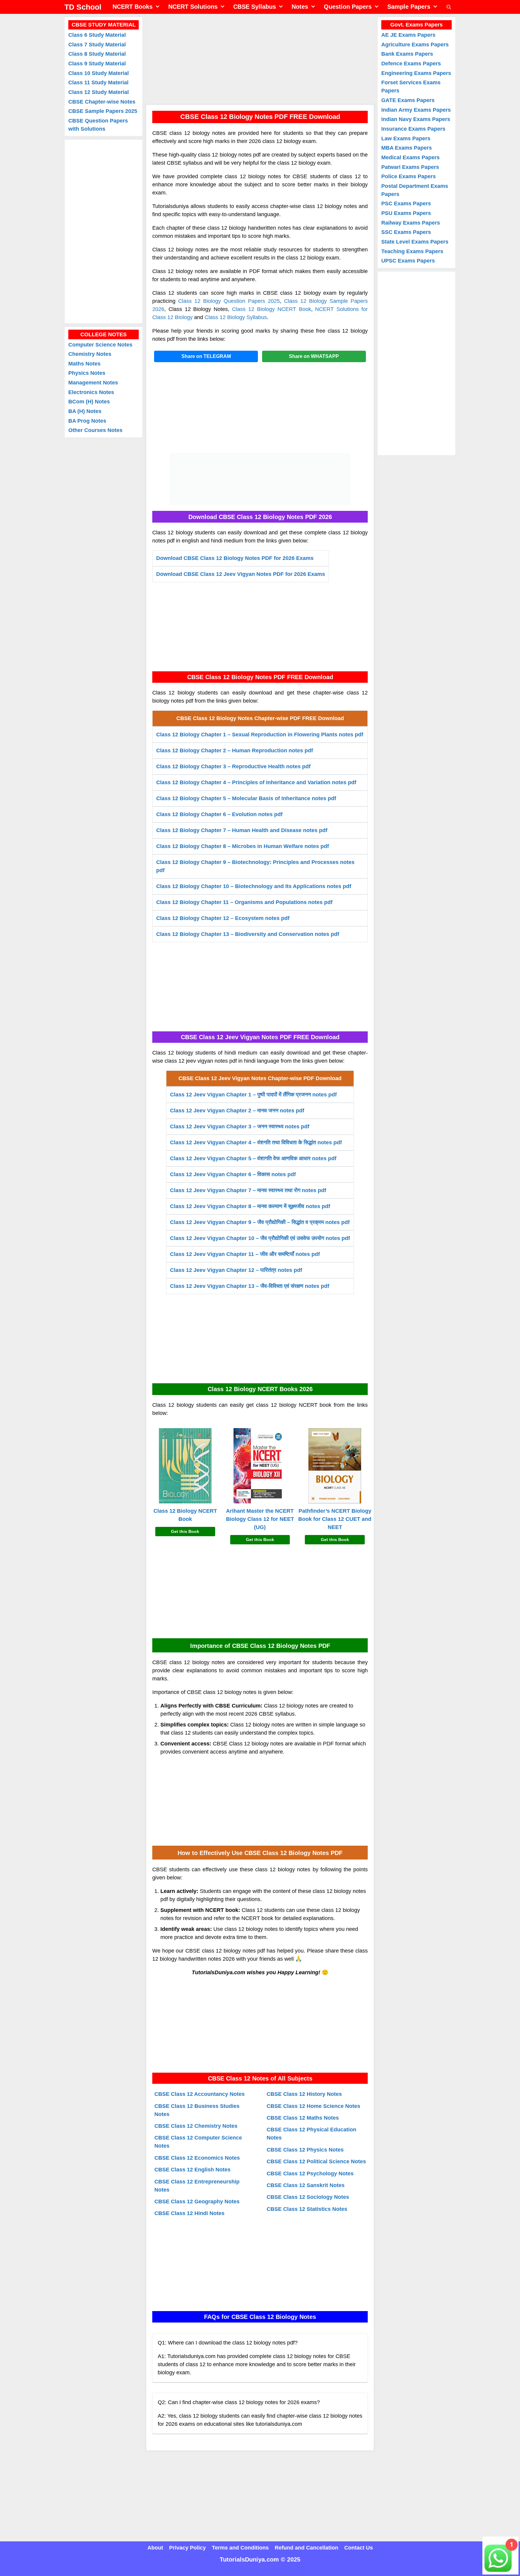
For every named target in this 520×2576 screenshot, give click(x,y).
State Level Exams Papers (415, 242)
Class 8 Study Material (97, 54)
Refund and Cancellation (306, 2548)
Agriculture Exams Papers (415, 45)
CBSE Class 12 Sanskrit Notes (306, 2185)
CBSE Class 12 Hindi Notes (189, 2213)
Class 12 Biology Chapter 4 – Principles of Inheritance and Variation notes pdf (256, 782)
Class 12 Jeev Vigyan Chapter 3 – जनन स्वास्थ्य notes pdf (240, 1126)
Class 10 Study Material (99, 73)
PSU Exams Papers (406, 213)
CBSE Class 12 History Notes (304, 2094)
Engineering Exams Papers (416, 73)
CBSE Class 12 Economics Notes (197, 2158)
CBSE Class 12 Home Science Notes (313, 2106)
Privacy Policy (187, 2548)
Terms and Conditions (240, 2548)
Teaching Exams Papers (412, 251)
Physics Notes (87, 373)
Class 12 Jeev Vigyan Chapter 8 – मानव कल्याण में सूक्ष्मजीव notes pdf (250, 1206)
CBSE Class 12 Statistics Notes (307, 2209)
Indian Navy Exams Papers (416, 119)
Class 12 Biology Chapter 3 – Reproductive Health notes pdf (233, 766)
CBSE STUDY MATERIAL (104, 25)
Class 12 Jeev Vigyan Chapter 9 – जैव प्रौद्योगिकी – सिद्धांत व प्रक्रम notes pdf (260, 1222)
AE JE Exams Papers (408, 35)
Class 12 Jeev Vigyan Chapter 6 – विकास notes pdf (233, 1174)
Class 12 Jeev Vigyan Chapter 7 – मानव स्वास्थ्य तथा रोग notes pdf (248, 1190)
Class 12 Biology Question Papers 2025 (229, 301)
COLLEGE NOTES (104, 334)
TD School (83, 7)
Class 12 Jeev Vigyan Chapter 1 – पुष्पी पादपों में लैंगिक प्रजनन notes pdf (253, 1095)
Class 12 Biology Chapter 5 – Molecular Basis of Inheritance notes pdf (246, 798)
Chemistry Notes (90, 354)
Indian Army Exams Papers (416, 110)
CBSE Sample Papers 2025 (103, 111)
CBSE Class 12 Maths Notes (303, 2118)
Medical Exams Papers (410, 157)
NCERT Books (133, 7)
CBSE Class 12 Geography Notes (197, 2202)
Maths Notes (84, 364)
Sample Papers (409, 7)
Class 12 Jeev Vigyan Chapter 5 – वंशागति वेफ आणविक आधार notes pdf (253, 1158)
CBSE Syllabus (255, 7)
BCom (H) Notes (89, 402)
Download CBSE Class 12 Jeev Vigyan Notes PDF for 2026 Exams (241, 574)
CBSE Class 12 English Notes (192, 2170)
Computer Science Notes (100, 345)
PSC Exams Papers (406, 204)
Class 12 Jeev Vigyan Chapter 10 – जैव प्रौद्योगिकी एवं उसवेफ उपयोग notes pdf (260, 1238)
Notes (300, 7)
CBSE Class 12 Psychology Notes (310, 2174)
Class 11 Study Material (98, 82)
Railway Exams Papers (411, 223)
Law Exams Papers (406, 138)
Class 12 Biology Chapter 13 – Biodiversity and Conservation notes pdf (248, 934)
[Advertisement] (260, 59)
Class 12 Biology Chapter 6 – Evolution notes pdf (219, 814)
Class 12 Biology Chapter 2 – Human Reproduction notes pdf (235, 750)
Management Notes (93, 383)
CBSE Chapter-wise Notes (102, 102)
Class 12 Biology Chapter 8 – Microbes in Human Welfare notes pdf (243, 846)
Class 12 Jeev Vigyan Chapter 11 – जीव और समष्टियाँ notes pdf (245, 1254)
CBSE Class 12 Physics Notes (305, 2150)
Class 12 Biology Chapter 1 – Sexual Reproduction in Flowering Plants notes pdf (260, 735)
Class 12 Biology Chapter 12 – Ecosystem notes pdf (223, 918)
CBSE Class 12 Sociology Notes (308, 2197)
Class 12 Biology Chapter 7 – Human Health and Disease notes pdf (242, 830)
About (155, 2548)
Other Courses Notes (95, 430)
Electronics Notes (91, 392)
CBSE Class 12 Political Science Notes (316, 2162)
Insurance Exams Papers (413, 129)
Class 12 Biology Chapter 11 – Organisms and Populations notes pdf (244, 902)
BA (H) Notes (85, 411)
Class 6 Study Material (97, 35)
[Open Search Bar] (449, 7)
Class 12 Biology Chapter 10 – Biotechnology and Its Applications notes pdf (254, 886)
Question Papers (348, 7)
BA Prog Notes (87, 421)
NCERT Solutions (193, 7)
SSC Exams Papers (406, 232)
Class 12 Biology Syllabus (236, 317)
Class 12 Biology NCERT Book (271, 309)
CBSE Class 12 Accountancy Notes (200, 2094)
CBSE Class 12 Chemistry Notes (196, 2126)
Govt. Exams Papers (416, 25)
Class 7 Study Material (97, 45)
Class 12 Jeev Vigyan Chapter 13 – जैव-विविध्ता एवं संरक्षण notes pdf (250, 1286)
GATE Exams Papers (408, 100)
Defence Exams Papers (411, 64)
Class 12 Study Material (99, 92)
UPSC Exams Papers (408, 261)
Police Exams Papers (409, 176)
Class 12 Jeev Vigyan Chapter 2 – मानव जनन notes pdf (237, 1111)
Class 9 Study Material (97, 64)
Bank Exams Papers (407, 54)
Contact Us (359, 2548)
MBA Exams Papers (407, 148)
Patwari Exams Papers (410, 167)
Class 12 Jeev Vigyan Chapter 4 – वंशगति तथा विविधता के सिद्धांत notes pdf (256, 1142)
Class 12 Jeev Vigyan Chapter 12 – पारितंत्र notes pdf (236, 1270)
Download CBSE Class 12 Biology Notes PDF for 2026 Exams (235, 558)
